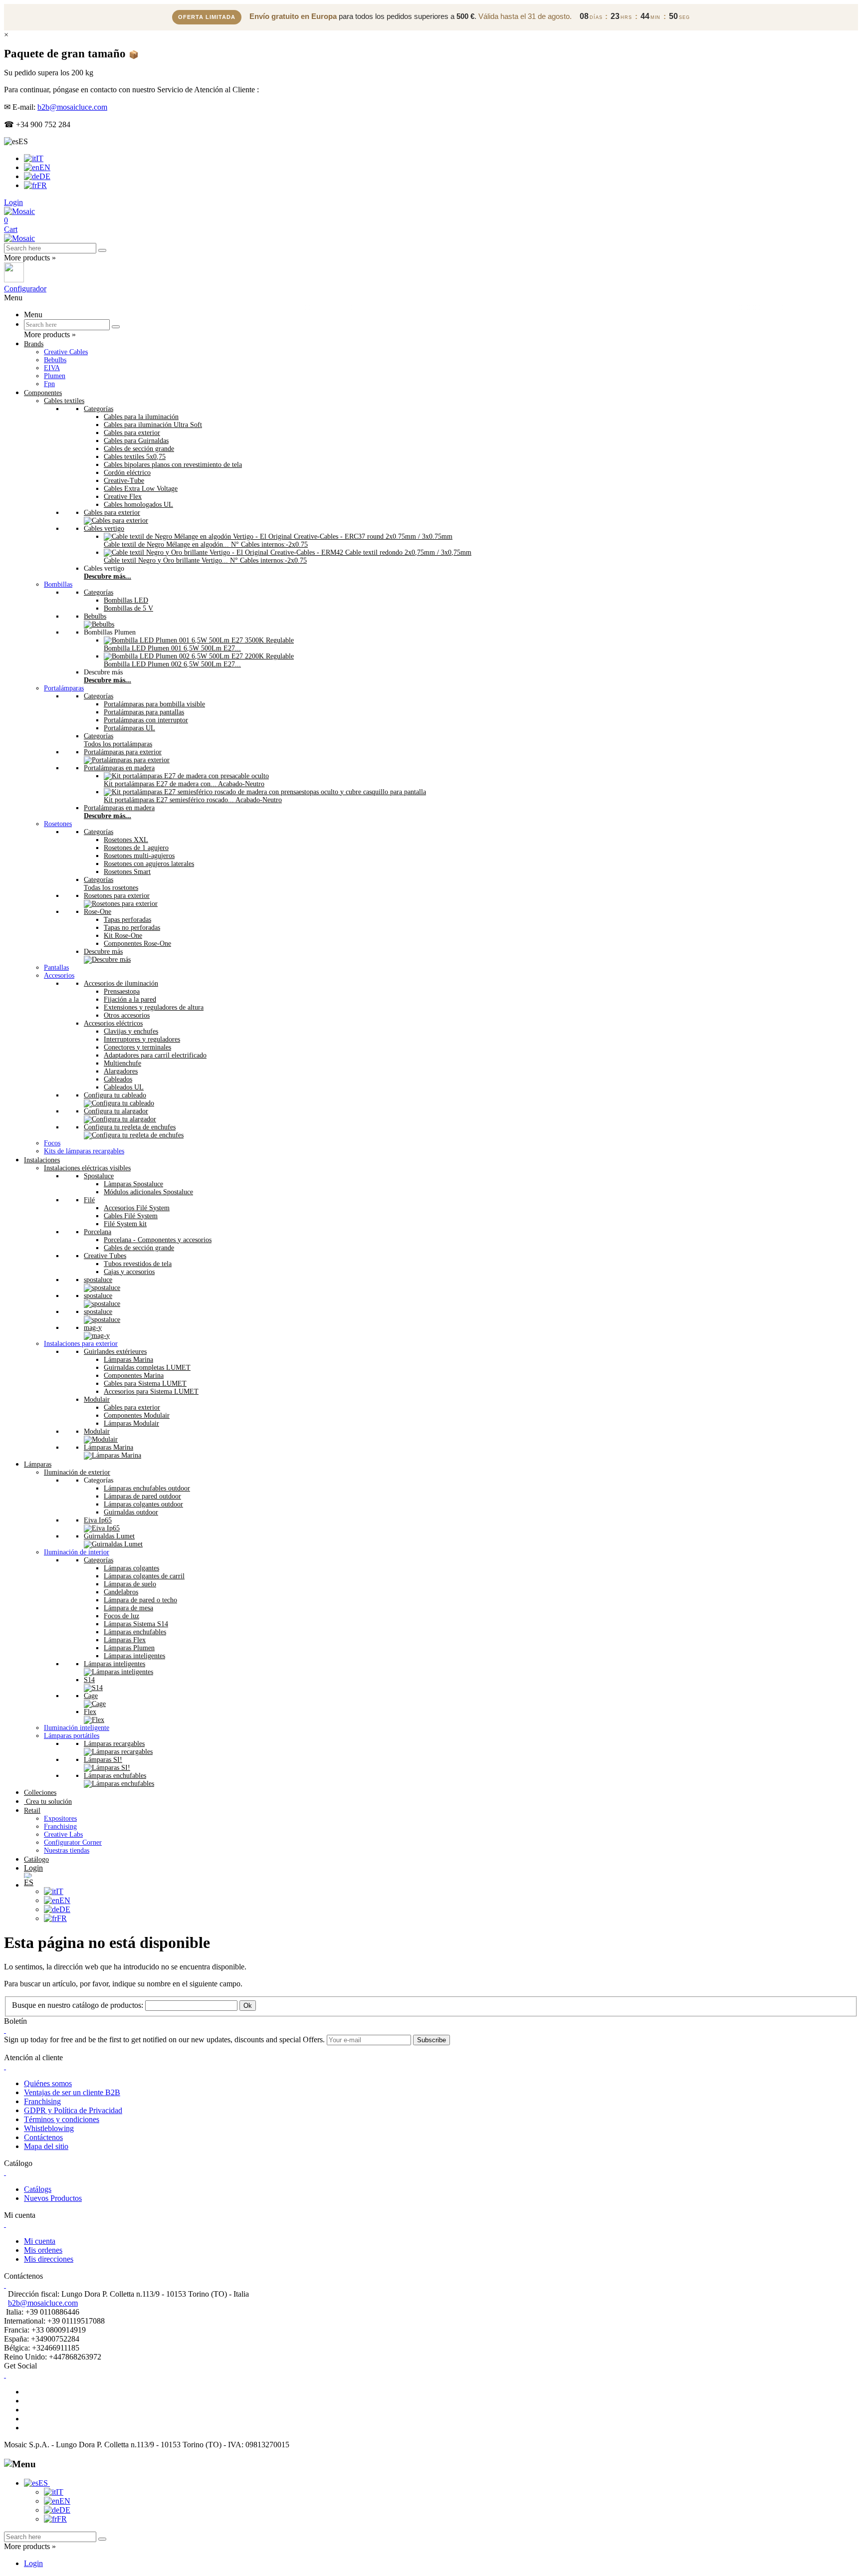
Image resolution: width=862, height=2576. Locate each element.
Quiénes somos (48, 2083)
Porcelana (98, 1232)
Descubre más (103, 952)
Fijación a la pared (130, 999)
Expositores (60, 1819)
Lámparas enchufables (135, 1632)
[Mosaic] (19, 211)
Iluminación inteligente (77, 1728)
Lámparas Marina (128, 1360)
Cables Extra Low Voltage (141, 489)
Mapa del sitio (46, 2146)
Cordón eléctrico (127, 473)
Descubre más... (108, 576)
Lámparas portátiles (72, 1736)
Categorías (99, 409)
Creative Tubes (105, 1256)
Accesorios (59, 975)
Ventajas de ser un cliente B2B (72, 2092)
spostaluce (98, 1280)
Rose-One (98, 912)
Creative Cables (66, 352)
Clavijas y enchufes (131, 1031)
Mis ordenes (43, 2250)
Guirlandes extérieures (115, 1352)
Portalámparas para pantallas (144, 712)
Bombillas (58, 584)
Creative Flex (123, 497)
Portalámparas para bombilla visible (154, 704)
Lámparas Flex (125, 1640)
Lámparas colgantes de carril (144, 1576)
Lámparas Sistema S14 (136, 1624)
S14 (89, 1680)
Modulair (97, 1399)
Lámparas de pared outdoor (142, 1496)
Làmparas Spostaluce (133, 1184)
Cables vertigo (104, 529)
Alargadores (121, 1071)
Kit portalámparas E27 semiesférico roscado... (193, 800)
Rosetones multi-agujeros (139, 856)
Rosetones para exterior (117, 896)
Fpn (49, 384)
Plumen (55, 376)
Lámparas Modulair (131, 1423)
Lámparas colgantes (131, 1568)
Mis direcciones (49, 2259)
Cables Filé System (131, 1216)
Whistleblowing (49, 2128)
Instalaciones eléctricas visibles (87, 1168)
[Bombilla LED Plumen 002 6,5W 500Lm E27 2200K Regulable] (199, 656)
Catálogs (38, 2189)
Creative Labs (63, 1834)
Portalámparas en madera (119, 768)
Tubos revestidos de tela (138, 1264)
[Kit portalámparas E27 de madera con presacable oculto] (186, 776)
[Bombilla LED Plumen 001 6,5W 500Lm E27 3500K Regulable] (199, 640)
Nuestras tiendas (67, 1850)
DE (45, 176)
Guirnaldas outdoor (131, 1512)
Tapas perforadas (127, 920)
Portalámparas (64, 688)
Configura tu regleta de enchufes (130, 1127)
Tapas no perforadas (132, 928)
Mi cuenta (40, 2241)
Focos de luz (121, 1616)
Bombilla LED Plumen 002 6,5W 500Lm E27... (172, 664)
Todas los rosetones (111, 888)
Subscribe (431, 2040)
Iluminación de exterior (77, 1472)
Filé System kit (125, 1224)
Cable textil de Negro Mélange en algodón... (206, 544)
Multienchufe (122, 1063)
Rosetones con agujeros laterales (149, 864)
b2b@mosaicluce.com (72, 107)
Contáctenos (43, 2137)
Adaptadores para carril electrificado (155, 1055)
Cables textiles (64, 401)
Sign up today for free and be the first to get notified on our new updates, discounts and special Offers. (164, 2039)
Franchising (60, 1826)
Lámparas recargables (114, 1744)
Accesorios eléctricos (113, 1023)
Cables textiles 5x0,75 (135, 457)
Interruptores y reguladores (142, 1039)
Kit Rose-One (123, 936)
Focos (52, 1143)
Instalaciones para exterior (81, 1344)
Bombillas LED (126, 600)
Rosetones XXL (126, 840)
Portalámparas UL (129, 728)
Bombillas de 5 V (128, 608)
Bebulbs (55, 360)
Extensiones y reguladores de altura (154, 1007)
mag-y (93, 1328)
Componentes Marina (134, 1376)
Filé (89, 1200)
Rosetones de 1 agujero (136, 848)
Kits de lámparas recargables (84, 1151)
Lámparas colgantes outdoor (143, 1504)
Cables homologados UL (138, 505)
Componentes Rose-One (137, 944)
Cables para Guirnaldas (136, 441)
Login (33, 2563)
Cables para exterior (132, 433)
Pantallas (56, 967)
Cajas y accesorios (129, 1272)
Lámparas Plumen (129, 1648)
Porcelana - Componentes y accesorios (158, 1240)
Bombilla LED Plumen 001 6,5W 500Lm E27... (172, 648)
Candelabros (121, 1592)
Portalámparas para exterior (123, 752)
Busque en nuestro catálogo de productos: (78, 2005)
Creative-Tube (124, 481)
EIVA (52, 368)
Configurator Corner (73, 1842)
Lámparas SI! (103, 1760)
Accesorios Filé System (137, 1208)
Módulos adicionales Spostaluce (148, 1192)
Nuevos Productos (53, 2198)
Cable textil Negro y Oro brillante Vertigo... (205, 560)
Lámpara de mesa (128, 1608)
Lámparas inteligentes (134, 1656)
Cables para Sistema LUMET (145, 1384)
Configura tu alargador (116, 1111)
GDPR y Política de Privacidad (73, 2110)
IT (40, 158)
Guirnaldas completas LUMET (147, 1368)
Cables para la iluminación (141, 417)
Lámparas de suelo (130, 1584)
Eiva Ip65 (98, 1520)
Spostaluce (99, 1176)
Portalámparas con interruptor (146, 720)
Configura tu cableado (115, 1095)
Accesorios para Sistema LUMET (151, 1392)
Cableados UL (124, 1087)
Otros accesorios (127, 1015)
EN (45, 167)
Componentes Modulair (137, 1415)
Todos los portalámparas (118, 744)
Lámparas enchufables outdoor (147, 1488)
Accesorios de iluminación (121, 983)
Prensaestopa (122, 991)
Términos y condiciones (62, 2119)
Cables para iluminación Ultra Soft (153, 425)
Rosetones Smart (127, 872)
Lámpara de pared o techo (140, 1600)
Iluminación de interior (77, 1552)
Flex (90, 1712)
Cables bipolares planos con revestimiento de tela (173, 465)
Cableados (118, 1079)
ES (44, 2483)
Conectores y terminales (137, 1047)
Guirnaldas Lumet (109, 1536)
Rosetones (58, 824)
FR (42, 185)
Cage (91, 1696)
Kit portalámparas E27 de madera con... (184, 784)
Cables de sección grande (139, 449)
